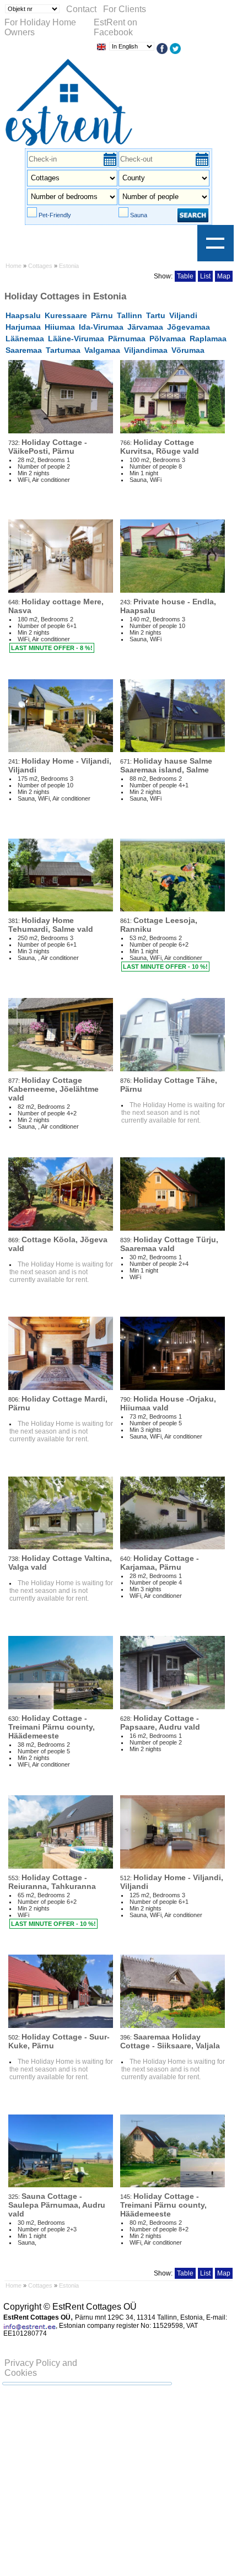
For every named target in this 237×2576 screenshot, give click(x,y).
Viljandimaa (146, 350)
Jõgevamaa (188, 327)
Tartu (156, 315)
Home (14, 266)
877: (53, 1089)
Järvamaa (145, 327)
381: (51, 924)
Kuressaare (66, 315)
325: (57, 2205)
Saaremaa (24, 350)
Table (185, 276)
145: (163, 2205)
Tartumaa (63, 350)
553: (52, 1882)
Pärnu (102, 315)
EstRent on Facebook (115, 27)
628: (160, 1722)
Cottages (40, 266)
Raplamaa (208, 339)
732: (48, 446)
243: (168, 606)
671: (166, 765)
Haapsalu (23, 315)
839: (169, 1244)
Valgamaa (102, 350)
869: (58, 1244)
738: (60, 1562)
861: (159, 924)
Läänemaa (25, 339)
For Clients (125, 9)
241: (60, 765)
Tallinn (130, 315)
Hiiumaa (60, 327)
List (205, 276)
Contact (81, 9)
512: (172, 1882)
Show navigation (216, 243)
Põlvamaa (168, 339)
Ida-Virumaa (101, 327)
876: (169, 1084)
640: (160, 1562)
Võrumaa (188, 350)
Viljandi (183, 315)
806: (58, 1403)
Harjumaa (23, 327)
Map (224, 276)
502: (59, 2041)
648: (56, 606)
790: (168, 1403)
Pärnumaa (127, 339)
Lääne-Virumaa (76, 339)
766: (160, 446)
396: (170, 2041)
